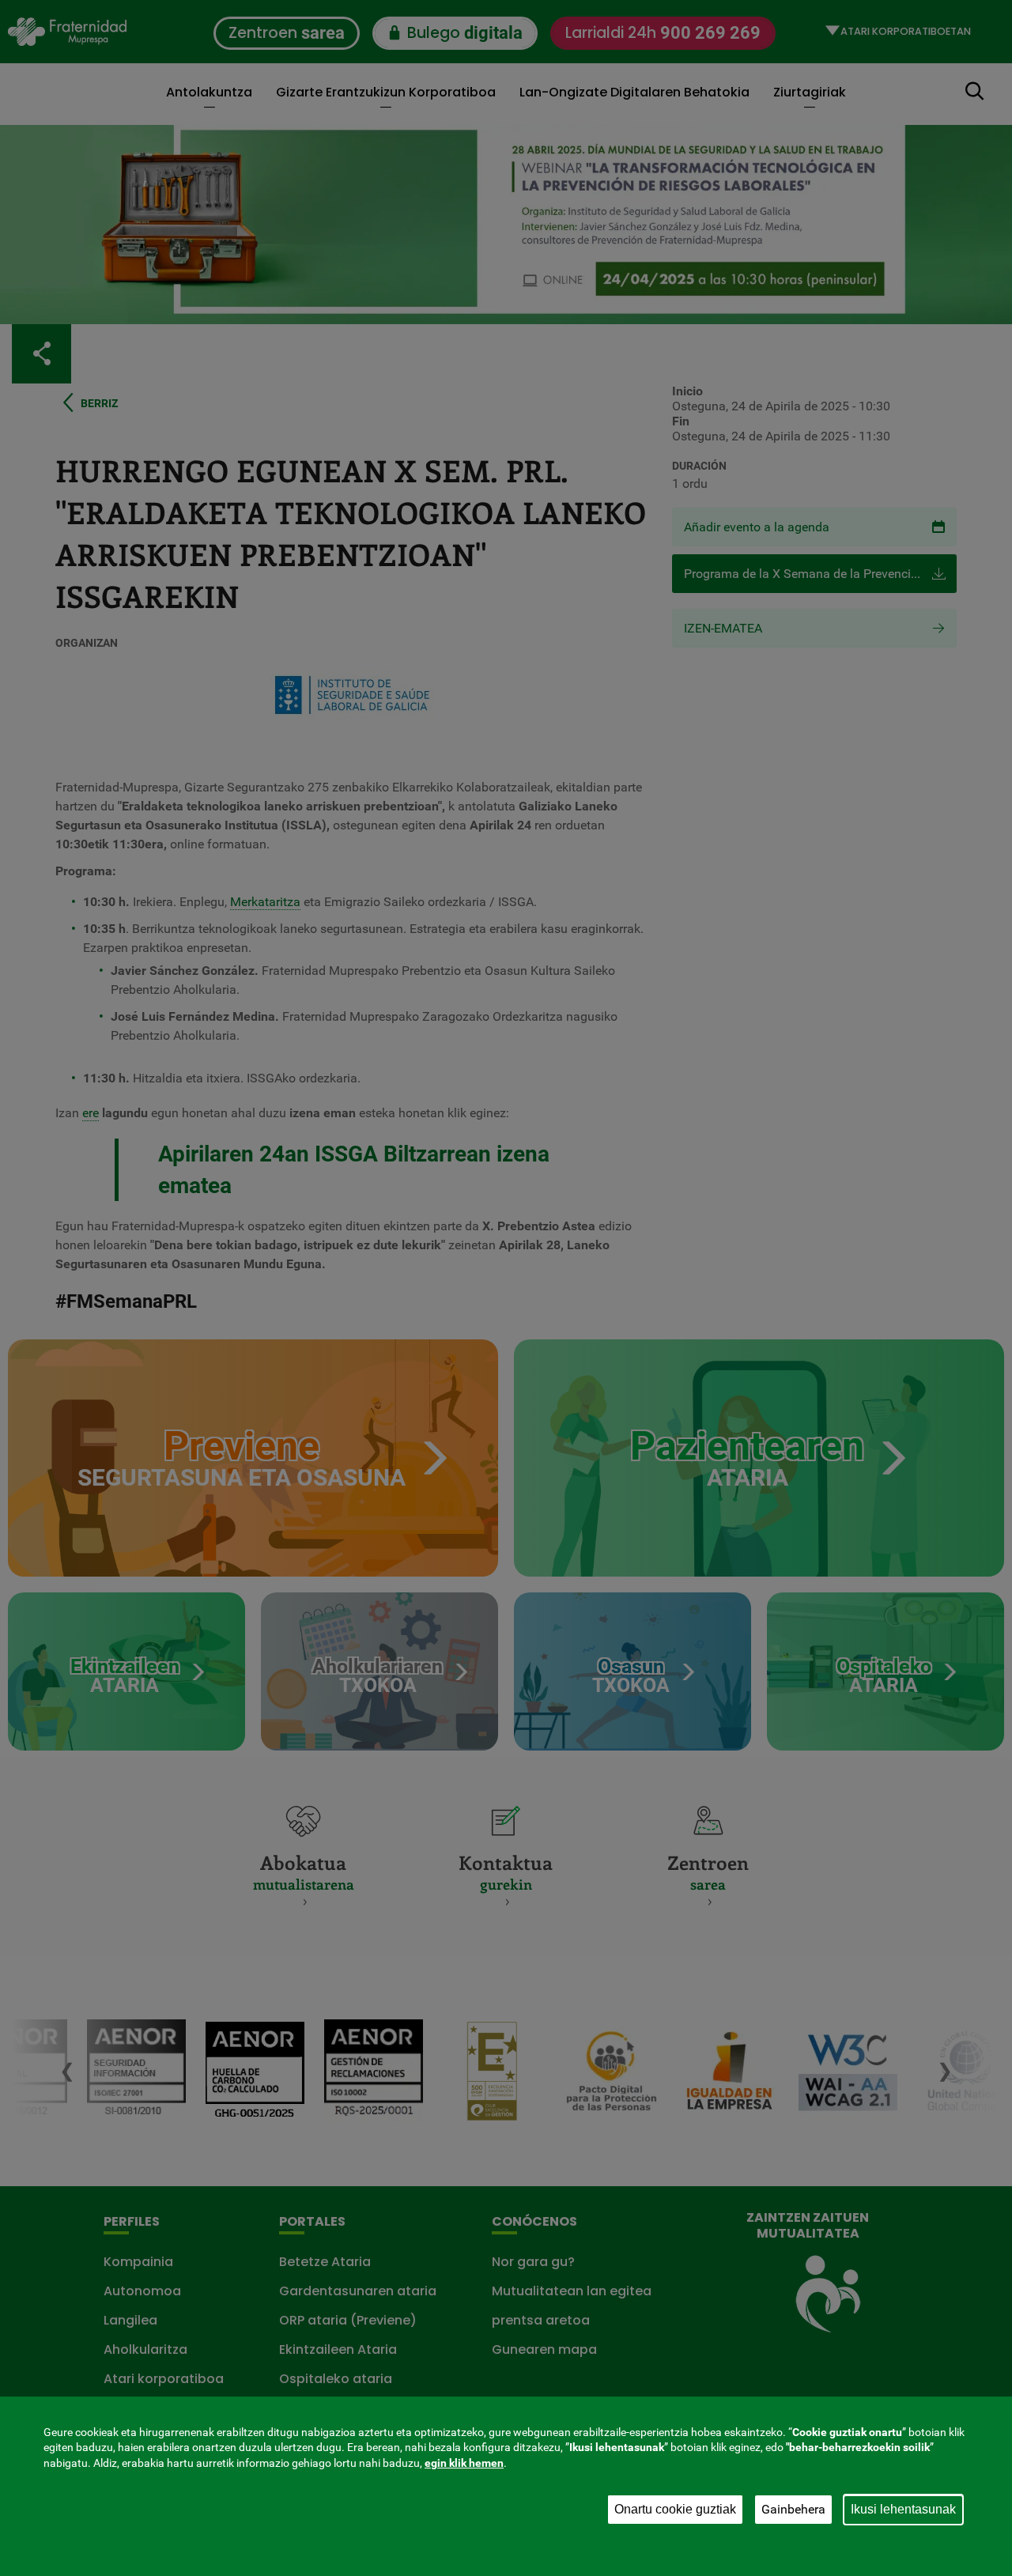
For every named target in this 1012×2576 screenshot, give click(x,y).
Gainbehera (793, 2509)
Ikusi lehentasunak (903, 2509)
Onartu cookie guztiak (675, 2509)
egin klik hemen (464, 2463)
